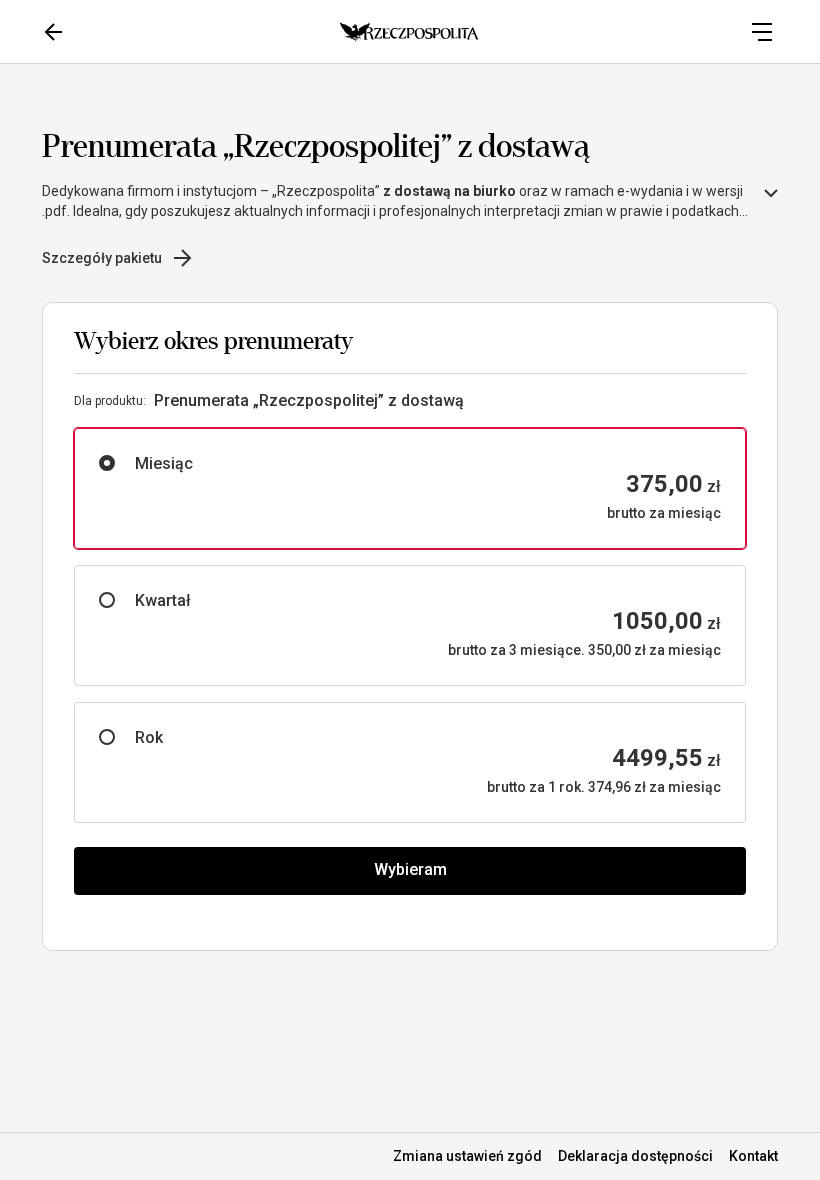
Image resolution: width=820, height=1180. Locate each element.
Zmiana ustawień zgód (467, 1156)
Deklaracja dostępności (635, 1156)
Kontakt (753, 1156)
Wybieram (410, 869)
